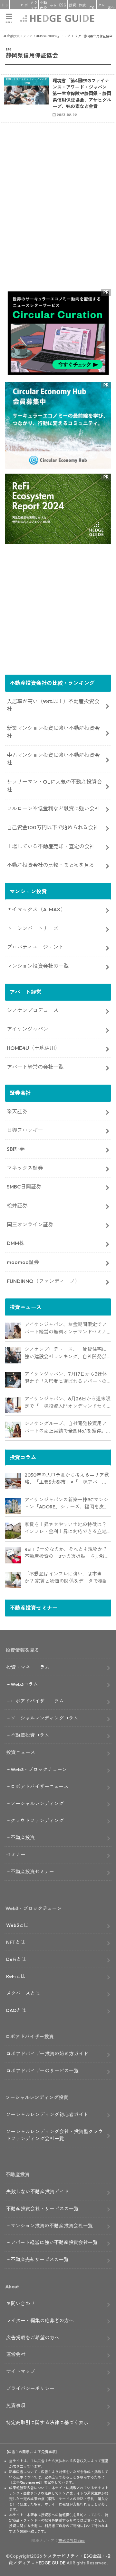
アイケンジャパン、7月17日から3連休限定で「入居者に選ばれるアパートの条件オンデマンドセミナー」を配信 (66, 1378)
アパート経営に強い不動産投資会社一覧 (54, 2242)
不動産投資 (43, 8)
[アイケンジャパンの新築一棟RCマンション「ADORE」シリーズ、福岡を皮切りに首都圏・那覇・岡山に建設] (13, 1506)
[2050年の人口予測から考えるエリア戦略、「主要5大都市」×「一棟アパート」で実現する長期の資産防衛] (13, 1481)
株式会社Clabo (72, 2540)
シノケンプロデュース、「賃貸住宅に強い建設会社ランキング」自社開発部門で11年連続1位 (66, 1353)
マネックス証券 (25, 1168)
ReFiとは (16, 1976)
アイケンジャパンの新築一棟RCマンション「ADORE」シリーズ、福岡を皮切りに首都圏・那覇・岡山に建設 (67, 1504)
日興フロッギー (25, 1130)
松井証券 (17, 1206)
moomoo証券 (23, 1262)
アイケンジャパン (27, 1029)
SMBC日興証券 (24, 1187)
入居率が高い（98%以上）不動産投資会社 (53, 705)
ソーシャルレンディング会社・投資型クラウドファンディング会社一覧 (54, 2135)
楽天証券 (17, 1111)
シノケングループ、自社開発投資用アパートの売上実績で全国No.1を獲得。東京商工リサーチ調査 (66, 1427)
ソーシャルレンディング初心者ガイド (47, 2114)
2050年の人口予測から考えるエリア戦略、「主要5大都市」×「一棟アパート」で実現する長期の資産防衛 (67, 1479)
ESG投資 (63, 8)
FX (92, 8)
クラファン (34, 8)
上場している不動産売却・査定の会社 (51, 846)
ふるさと (53, 8)
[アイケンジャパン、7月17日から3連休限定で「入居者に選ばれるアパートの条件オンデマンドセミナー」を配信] (13, 1380)
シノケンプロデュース (33, 1010)
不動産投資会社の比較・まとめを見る (51, 865)
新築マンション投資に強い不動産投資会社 (53, 732)
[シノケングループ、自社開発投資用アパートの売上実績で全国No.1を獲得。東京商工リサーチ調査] (13, 1430)
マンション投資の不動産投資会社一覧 (52, 2226)
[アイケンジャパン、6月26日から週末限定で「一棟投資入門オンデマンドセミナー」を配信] (13, 1405)
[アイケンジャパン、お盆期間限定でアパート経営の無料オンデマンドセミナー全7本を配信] (13, 1331)
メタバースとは (23, 1993)
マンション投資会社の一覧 (38, 966)
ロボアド (24, 8)
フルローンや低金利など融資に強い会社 (53, 808)
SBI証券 (16, 1149)
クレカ (101, 8)
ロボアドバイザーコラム (37, 1701)
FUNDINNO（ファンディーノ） (43, 1281)
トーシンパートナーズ (33, 928)
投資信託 (72, 8)
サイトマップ (21, 2371)
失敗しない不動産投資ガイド (38, 2192)
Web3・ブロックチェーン (39, 1769)
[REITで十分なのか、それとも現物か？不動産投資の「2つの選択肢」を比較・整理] (13, 1555)
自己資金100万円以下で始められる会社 (53, 827)
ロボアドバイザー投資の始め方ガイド (47, 2054)
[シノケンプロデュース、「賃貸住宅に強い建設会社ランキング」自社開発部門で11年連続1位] (13, 1355)
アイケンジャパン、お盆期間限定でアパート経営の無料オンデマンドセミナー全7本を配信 (66, 1328)
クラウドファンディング (37, 1820)
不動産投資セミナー (32, 1872)
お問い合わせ (21, 2303)
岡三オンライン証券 (30, 1224)
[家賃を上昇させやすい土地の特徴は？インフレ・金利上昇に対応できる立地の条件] (13, 1531)
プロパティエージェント (35, 947)
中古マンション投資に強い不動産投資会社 (53, 759)
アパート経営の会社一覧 (35, 1067)
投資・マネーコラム (28, 1667)
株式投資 (82, 8)
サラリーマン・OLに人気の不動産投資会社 (54, 786)
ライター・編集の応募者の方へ (40, 2321)
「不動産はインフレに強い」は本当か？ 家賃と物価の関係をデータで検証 (66, 1578)
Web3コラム (24, 1684)
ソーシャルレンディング (37, 1803)
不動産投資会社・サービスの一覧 (42, 2209)
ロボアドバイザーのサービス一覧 (42, 2071)
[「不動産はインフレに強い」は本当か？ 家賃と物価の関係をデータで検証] (13, 1580)
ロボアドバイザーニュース (40, 1786)
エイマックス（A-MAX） (36, 909)
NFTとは (16, 1942)
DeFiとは (16, 1959)
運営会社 (16, 2354)
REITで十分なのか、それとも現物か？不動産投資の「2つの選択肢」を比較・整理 (67, 1553)
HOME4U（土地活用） (33, 1048)
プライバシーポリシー (30, 2388)
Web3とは (17, 1925)
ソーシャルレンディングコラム (44, 1718)
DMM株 (15, 1243)
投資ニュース (21, 1752)
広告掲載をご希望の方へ (33, 2338)
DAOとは (16, 2010)
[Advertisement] (58, 218)
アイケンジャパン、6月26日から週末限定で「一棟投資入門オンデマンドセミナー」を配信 (68, 1403)
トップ (5, 8)
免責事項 (16, 2405)
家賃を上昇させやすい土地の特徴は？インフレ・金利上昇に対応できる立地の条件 (66, 1528)
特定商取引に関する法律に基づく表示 (47, 2422)
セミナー (16, 1855)
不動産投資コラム (30, 1735)
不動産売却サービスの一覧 (40, 2259)
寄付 (111, 8)
